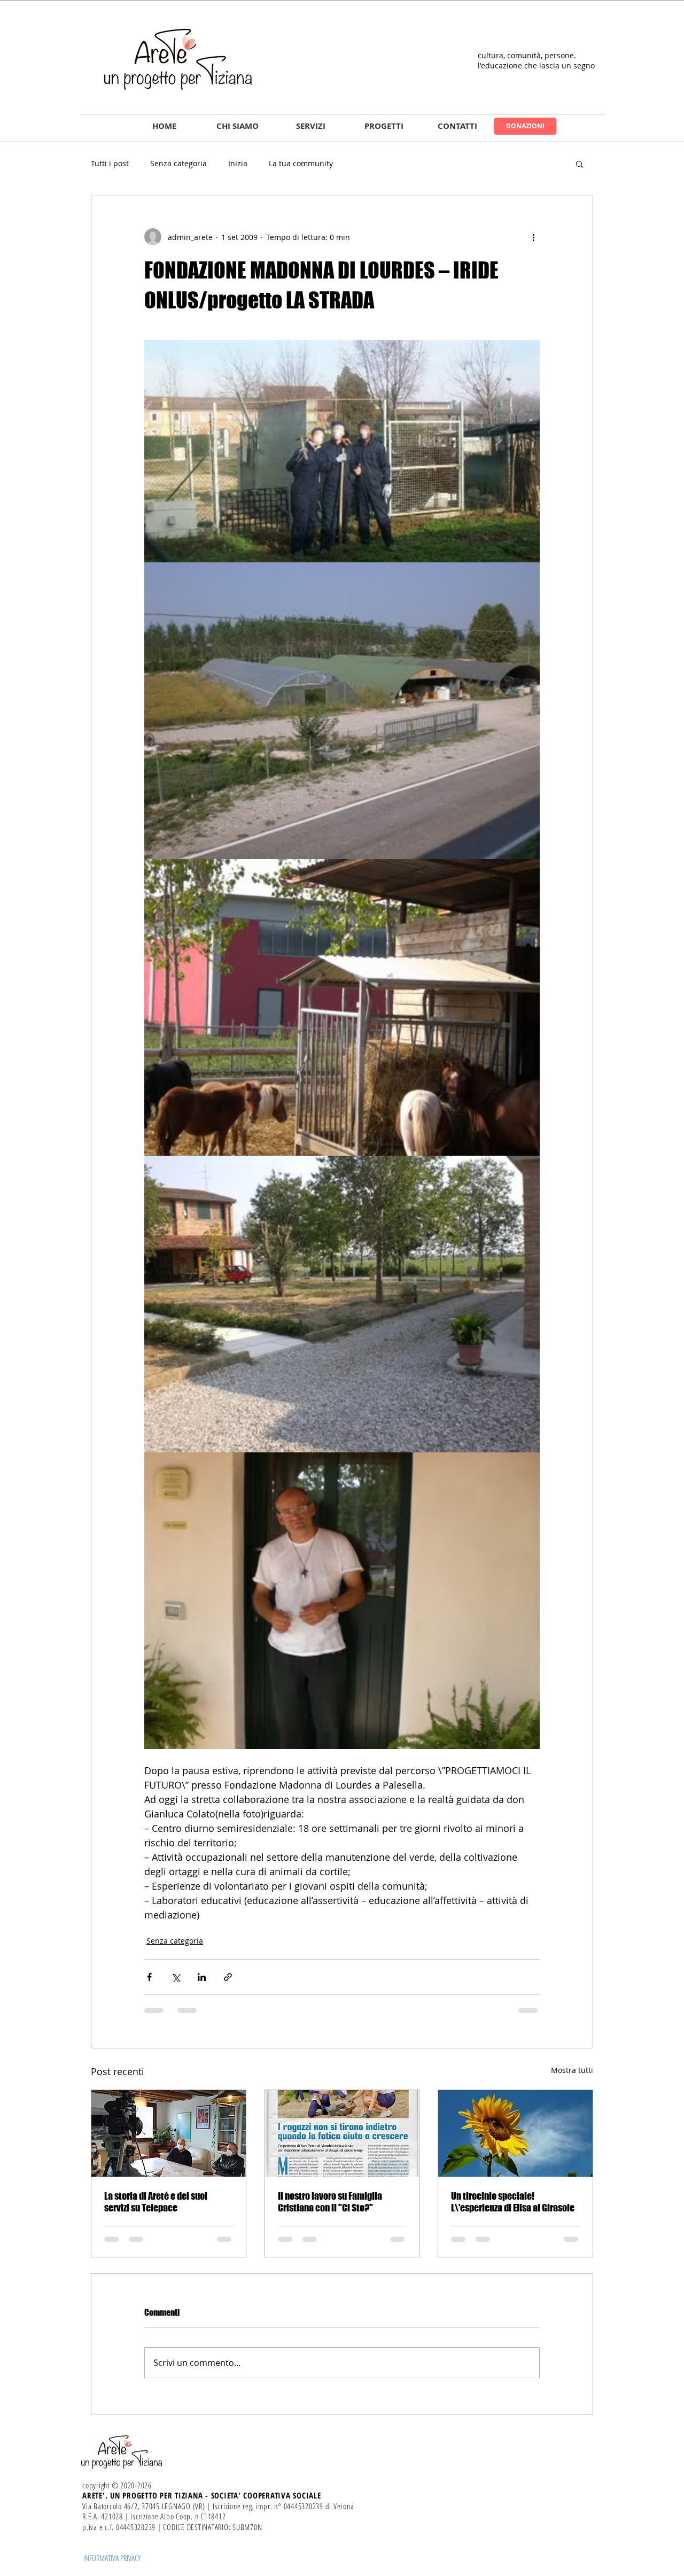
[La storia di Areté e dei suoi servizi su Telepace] (169, 2133)
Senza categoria (178, 163)
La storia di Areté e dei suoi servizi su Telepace (156, 2202)
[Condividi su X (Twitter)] (176, 1977)
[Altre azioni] (533, 237)
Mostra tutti (572, 2070)
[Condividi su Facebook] (149, 1977)
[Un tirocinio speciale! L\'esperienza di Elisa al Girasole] (515, 2133)
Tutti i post (110, 163)
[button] (238, 126)
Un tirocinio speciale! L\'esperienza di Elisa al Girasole (513, 2202)
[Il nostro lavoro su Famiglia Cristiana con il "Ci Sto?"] (342, 2133)
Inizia (238, 163)
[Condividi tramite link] (228, 1977)
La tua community (301, 163)
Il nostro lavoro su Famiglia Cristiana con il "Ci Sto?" (330, 2202)
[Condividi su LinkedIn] (202, 1977)
